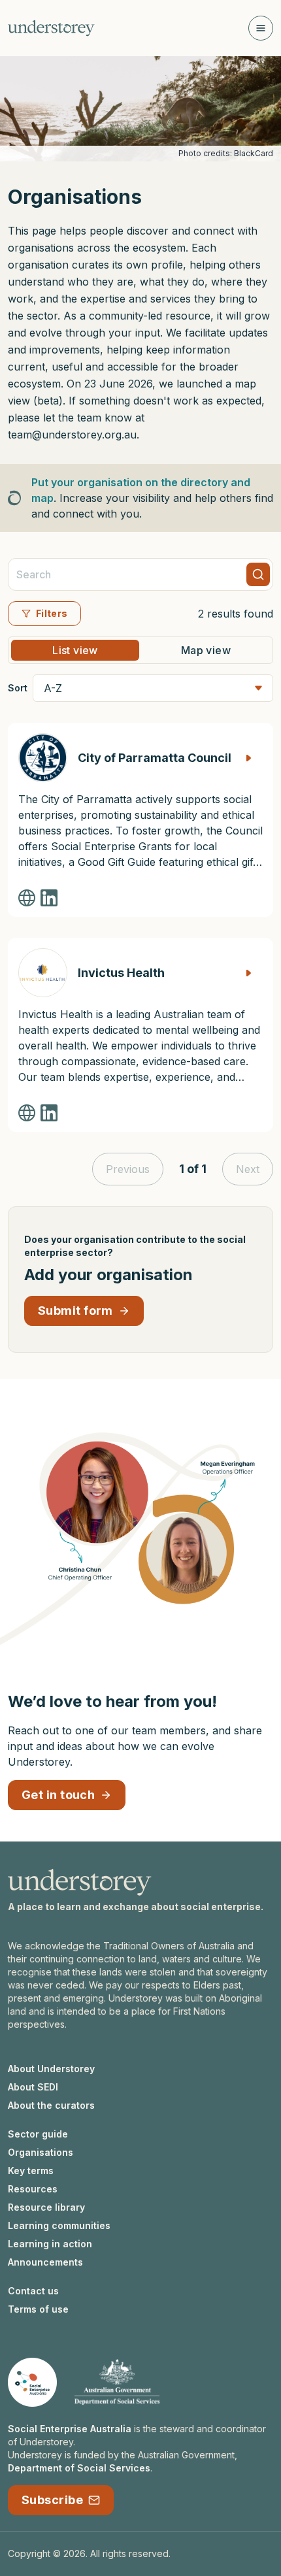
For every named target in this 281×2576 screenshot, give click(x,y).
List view (75, 650)
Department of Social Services (79, 2468)
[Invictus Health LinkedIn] (49, 1113)
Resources (33, 2189)
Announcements (45, 2262)
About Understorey (51, 2069)
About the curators (51, 2105)
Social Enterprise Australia (70, 2429)
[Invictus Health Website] (27, 1113)
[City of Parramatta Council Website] (27, 898)
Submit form (75, 1311)
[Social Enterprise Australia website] (32, 2382)
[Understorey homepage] (51, 28)
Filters (52, 613)
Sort (18, 688)
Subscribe (52, 2500)
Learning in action (50, 2244)
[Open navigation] (261, 28)
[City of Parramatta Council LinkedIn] (49, 898)
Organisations (41, 2152)
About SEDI (33, 2087)
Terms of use (38, 2309)
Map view (206, 650)
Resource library (46, 2207)
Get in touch (58, 1795)
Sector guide (38, 2134)
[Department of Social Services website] (117, 2382)
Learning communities (59, 2225)
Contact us (33, 2291)
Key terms (31, 2171)
